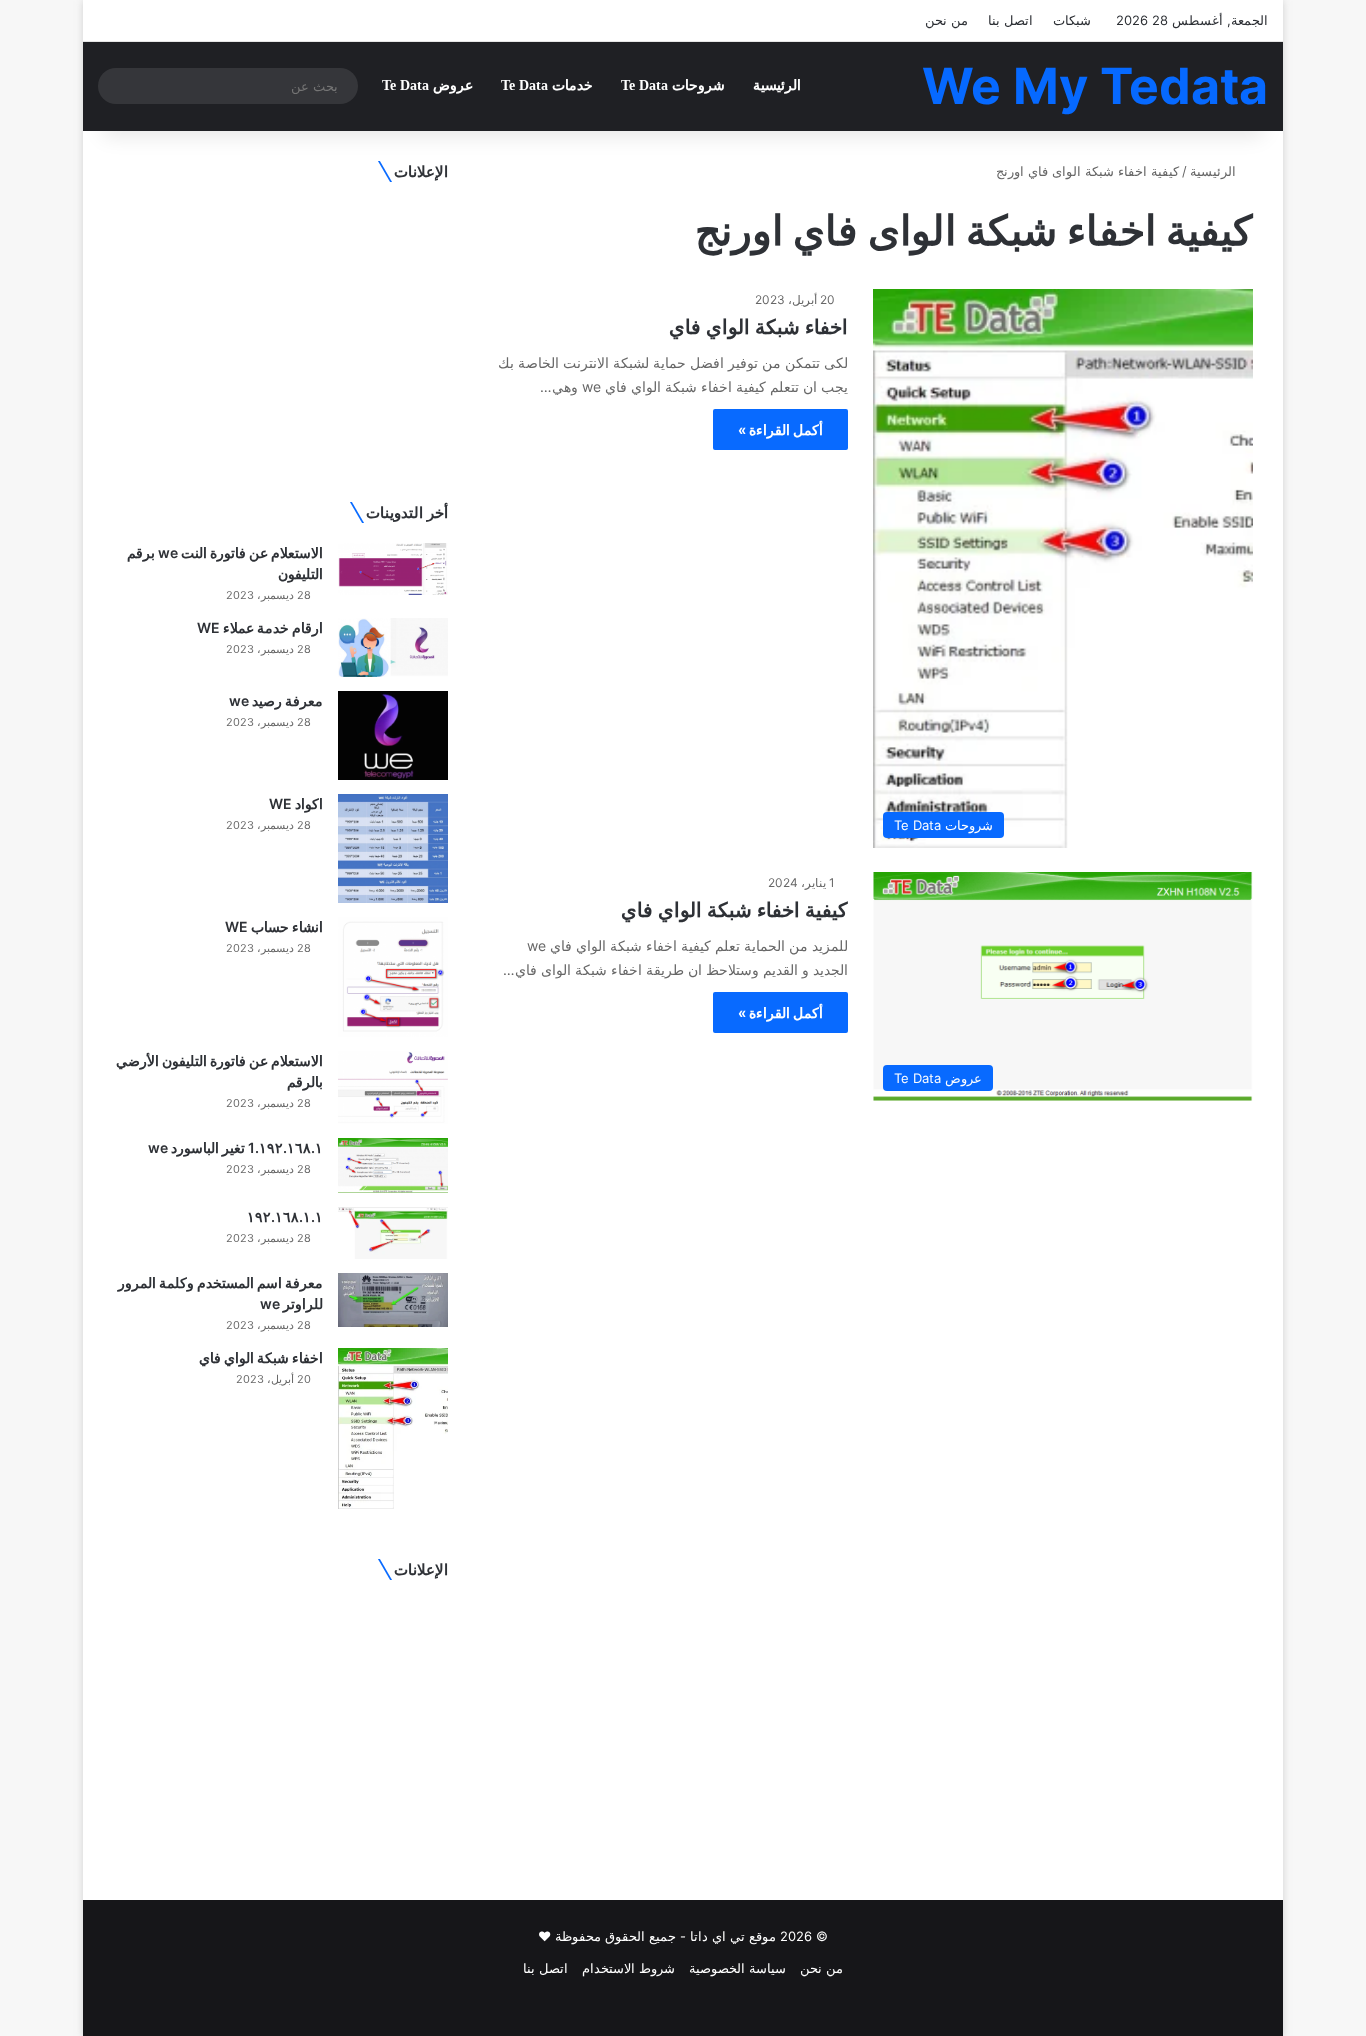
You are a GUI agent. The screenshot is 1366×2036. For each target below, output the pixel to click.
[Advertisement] (280, 327)
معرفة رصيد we (276, 700)
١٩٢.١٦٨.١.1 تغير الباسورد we (235, 1147)
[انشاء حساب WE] (393, 977)
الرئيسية (777, 85)
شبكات (1072, 20)
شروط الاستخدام (628, 1968)
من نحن (946, 20)
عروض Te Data (427, 85)
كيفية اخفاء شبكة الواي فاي (734, 910)
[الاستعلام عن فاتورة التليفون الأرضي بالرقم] (393, 1087)
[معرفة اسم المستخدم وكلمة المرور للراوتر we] (393, 1300)
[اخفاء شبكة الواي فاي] (393, 1429)
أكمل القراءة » (780, 429)
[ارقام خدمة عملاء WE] (393, 647)
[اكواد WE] (393, 848)
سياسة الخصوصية (737, 1968)
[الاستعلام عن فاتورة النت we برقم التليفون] (393, 569)
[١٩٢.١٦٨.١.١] (393, 1233)
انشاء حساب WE (274, 926)
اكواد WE (296, 803)
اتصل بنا (1010, 20)
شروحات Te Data (673, 85)
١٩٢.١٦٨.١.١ (285, 1216)
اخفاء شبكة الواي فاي (758, 327)
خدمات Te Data (547, 85)
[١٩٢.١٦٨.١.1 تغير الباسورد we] (393, 1165)
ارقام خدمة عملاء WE (260, 627)
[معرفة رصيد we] (393, 735)
